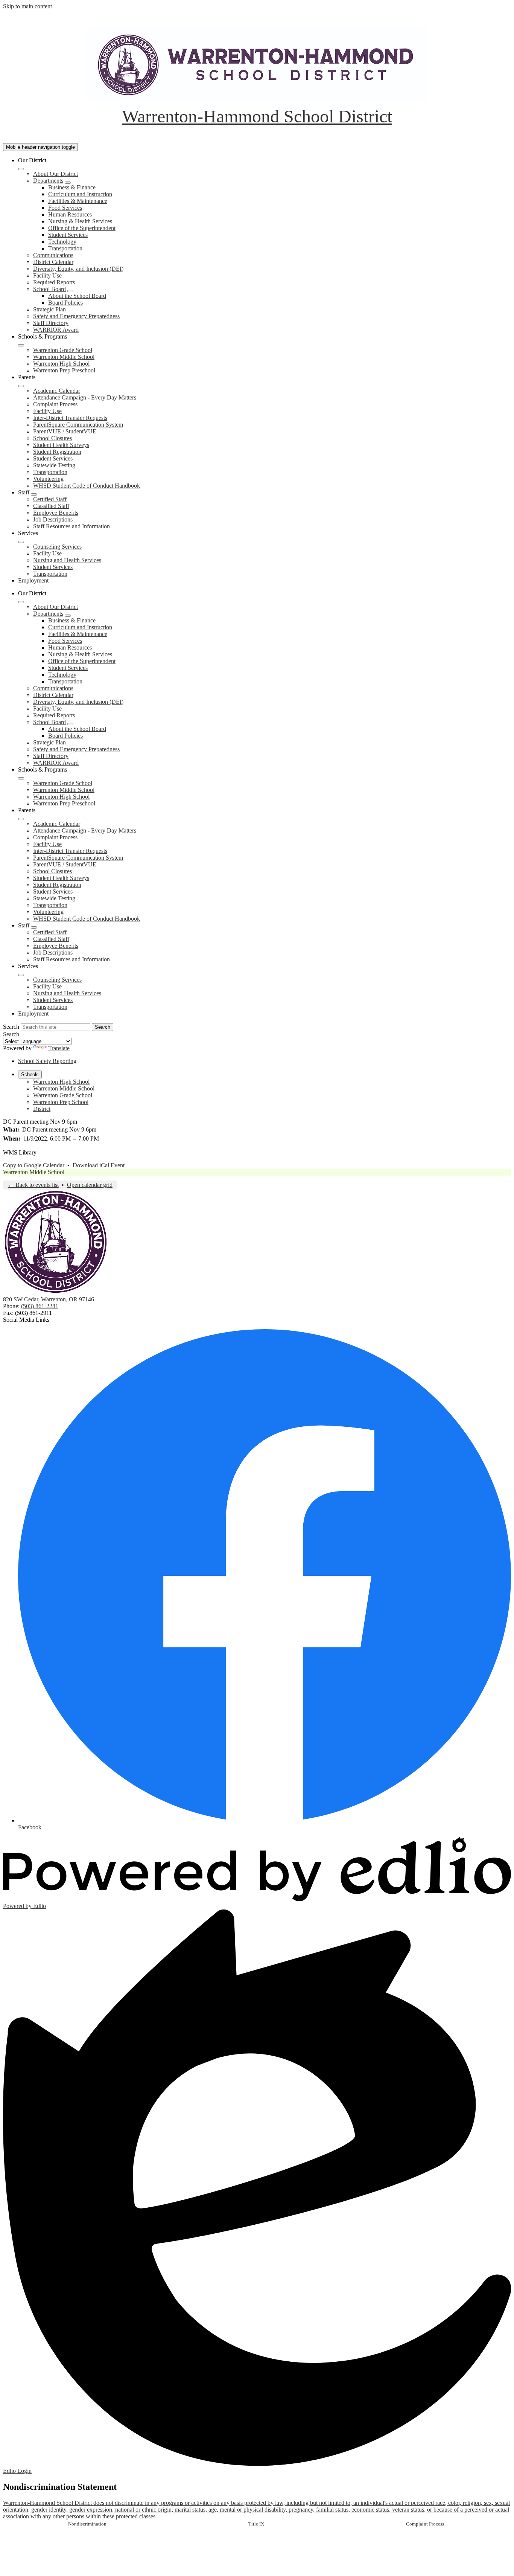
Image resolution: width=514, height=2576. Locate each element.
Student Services (68, 235)
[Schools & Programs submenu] (21, 345)
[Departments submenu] (68, 183)
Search (11, 1027)
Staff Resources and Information (71, 526)
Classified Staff (51, 506)
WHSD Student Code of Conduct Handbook (87, 486)
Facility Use (47, 275)
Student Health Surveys (61, 445)
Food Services (65, 208)
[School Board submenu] (70, 291)
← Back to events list (33, 1185)
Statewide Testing (54, 465)
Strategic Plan (49, 309)
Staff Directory (51, 323)
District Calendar (53, 262)
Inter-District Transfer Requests (70, 418)
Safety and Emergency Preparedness (76, 316)
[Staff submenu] (34, 494)
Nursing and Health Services (67, 560)
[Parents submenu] (21, 386)
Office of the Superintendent (82, 228)
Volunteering (48, 479)
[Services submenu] (21, 542)
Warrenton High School (61, 364)
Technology (62, 242)
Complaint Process (55, 404)
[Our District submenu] (21, 169)
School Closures (52, 438)
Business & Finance (72, 187)
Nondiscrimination (87, 2524)
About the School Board (77, 296)
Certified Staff (50, 499)
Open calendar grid (90, 1185)
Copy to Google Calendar (34, 1165)
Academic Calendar (57, 391)
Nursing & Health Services (80, 221)
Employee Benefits (56, 513)
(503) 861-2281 (40, 1306)
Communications (53, 255)
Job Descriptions (53, 519)
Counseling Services (57, 547)
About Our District (56, 174)
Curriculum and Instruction (80, 194)
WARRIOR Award (56, 330)
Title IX (256, 2524)
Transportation (65, 248)
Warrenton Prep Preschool (64, 370)
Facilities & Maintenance (78, 201)
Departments (48, 181)
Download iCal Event (99, 1165)
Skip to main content (27, 6)
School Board (49, 289)
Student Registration (57, 452)
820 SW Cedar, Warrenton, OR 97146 (49, 1299)
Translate (59, 1048)
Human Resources (70, 214)
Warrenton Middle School (64, 357)
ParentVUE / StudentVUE (65, 431)
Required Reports (54, 282)
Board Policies (65, 303)
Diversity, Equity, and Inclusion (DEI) (78, 269)
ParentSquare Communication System (78, 425)
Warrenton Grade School (63, 350)
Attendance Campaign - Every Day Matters (85, 397)
